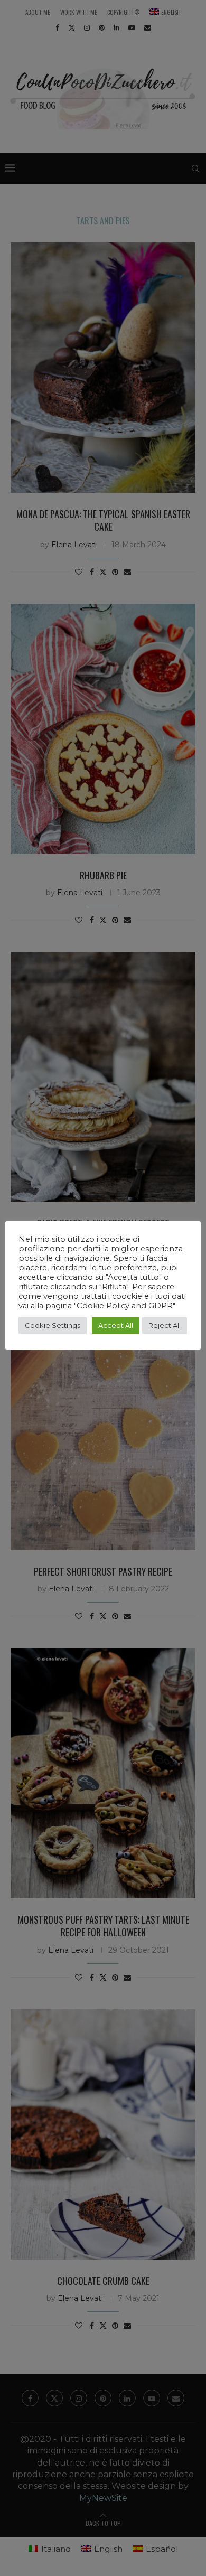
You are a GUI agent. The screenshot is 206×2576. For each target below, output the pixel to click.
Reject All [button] (165, 1325)
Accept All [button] (116, 1325)
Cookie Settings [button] (53, 1325)
